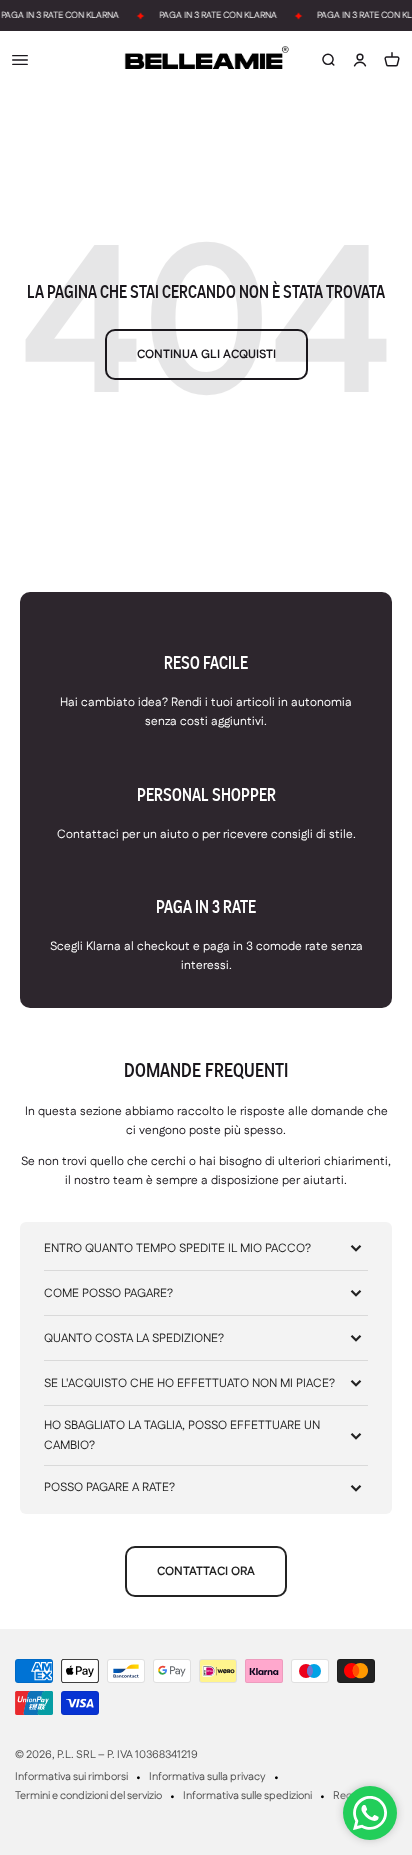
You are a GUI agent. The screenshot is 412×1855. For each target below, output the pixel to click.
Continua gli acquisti (206, 354)
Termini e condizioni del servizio (88, 1796)
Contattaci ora (206, 1571)
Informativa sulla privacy (207, 1777)
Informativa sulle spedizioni (247, 1796)
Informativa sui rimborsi (71, 1777)
